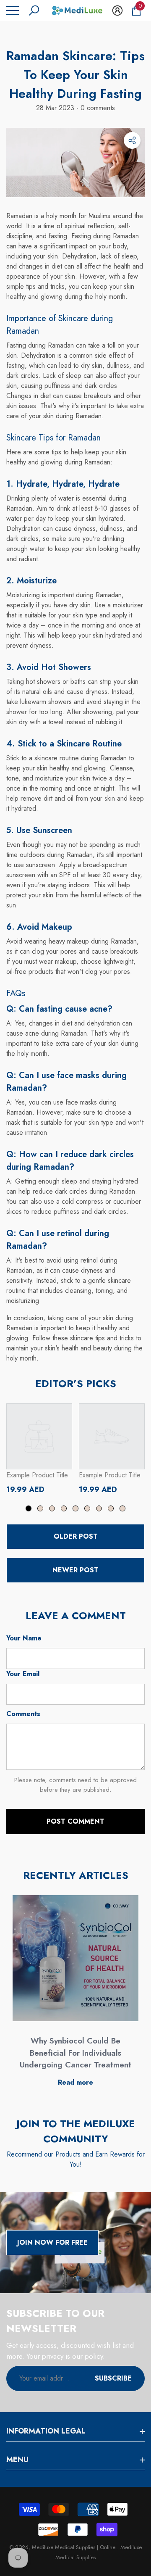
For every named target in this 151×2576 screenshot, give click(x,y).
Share (132, 140)
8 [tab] (111, 1508)
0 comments (97, 108)
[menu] (13, 11)
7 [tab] (99, 1508)
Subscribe (113, 2378)
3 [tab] (52, 1508)
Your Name (24, 1638)
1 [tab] (29, 1508)
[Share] (132, 140)
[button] (34, 11)
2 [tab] (40, 1508)
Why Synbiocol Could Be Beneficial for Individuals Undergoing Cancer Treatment (75, 2053)
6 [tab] (87, 1508)
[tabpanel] (39, 1449)
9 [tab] (122, 1508)
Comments (23, 1714)
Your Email (23, 1674)
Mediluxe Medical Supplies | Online (74, 2547)
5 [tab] (75, 1508)
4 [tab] (64, 1508)
